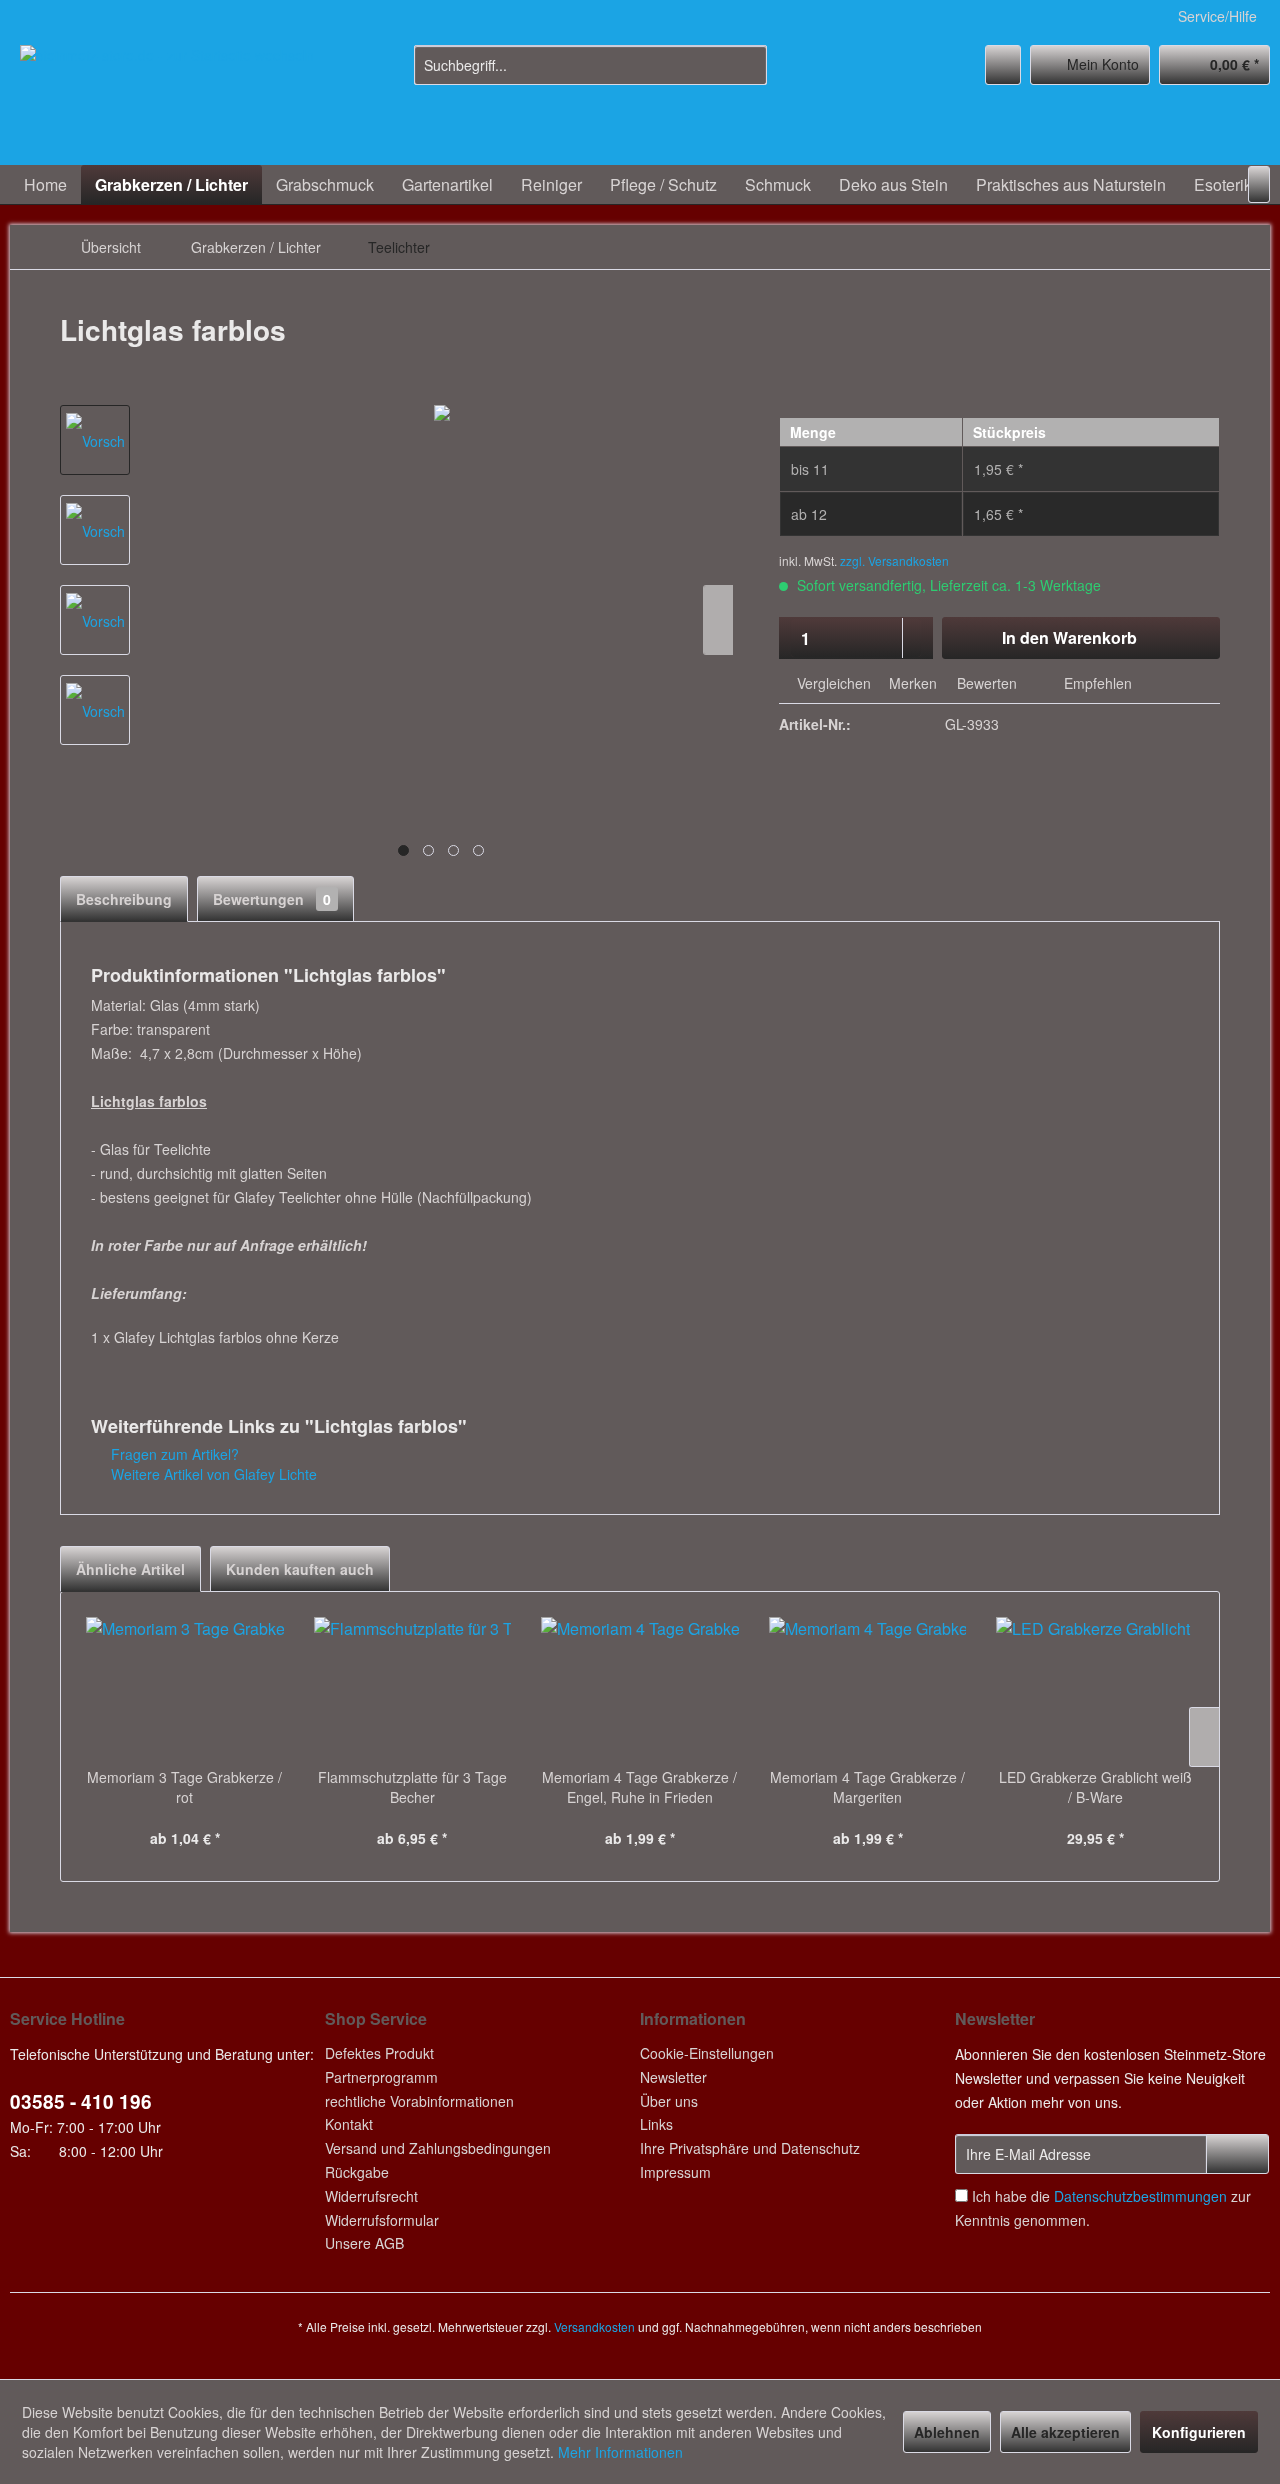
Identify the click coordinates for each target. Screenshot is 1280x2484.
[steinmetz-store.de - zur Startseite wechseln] (167, 100)
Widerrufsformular (382, 2220)
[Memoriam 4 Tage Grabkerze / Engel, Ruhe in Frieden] (640, 1687)
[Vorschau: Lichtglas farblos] (95, 440)
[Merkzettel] (1003, 65)
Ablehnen (947, 2432)
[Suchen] (748, 65)
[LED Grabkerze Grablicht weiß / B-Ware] (1095, 1687)
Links (656, 2124)
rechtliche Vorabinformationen (419, 2101)
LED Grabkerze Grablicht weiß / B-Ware (1095, 1787)
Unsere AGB (364, 2243)
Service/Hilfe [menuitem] (1217, 16)
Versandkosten (594, 2326)
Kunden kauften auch (300, 1569)
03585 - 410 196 (81, 2101)
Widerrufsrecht (371, 2196)
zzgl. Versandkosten (894, 560)
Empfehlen (1096, 683)
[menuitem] (590, 65)
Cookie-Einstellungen (707, 2053)
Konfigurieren (1199, 2432)
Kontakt (349, 2124)
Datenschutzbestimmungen (1140, 2196)
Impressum (675, 2172)
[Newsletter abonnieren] (1237, 2154)
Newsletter (673, 2077)
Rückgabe (357, 2172)
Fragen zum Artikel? (173, 1454)
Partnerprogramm (381, 2077)
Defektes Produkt (379, 2053)
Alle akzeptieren (1065, 2432)
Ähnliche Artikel (130, 1569)
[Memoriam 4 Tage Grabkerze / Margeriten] (868, 1687)
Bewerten (987, 683)
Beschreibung (124, 899)
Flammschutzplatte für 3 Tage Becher (412, 1787)
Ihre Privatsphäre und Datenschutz (750, 2148)
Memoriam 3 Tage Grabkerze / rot (184, 1787)
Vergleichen (832, 683)
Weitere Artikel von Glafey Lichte (212, 1474)
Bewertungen (272, 899)
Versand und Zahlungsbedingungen (438, 2148)
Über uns (669, 2101)
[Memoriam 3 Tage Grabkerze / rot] (185, 1687)
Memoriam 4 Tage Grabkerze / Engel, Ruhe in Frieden (639, 1787)
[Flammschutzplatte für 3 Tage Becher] (413, 1687)
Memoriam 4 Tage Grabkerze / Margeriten (867, 1787)
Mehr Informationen (620, 2452)
